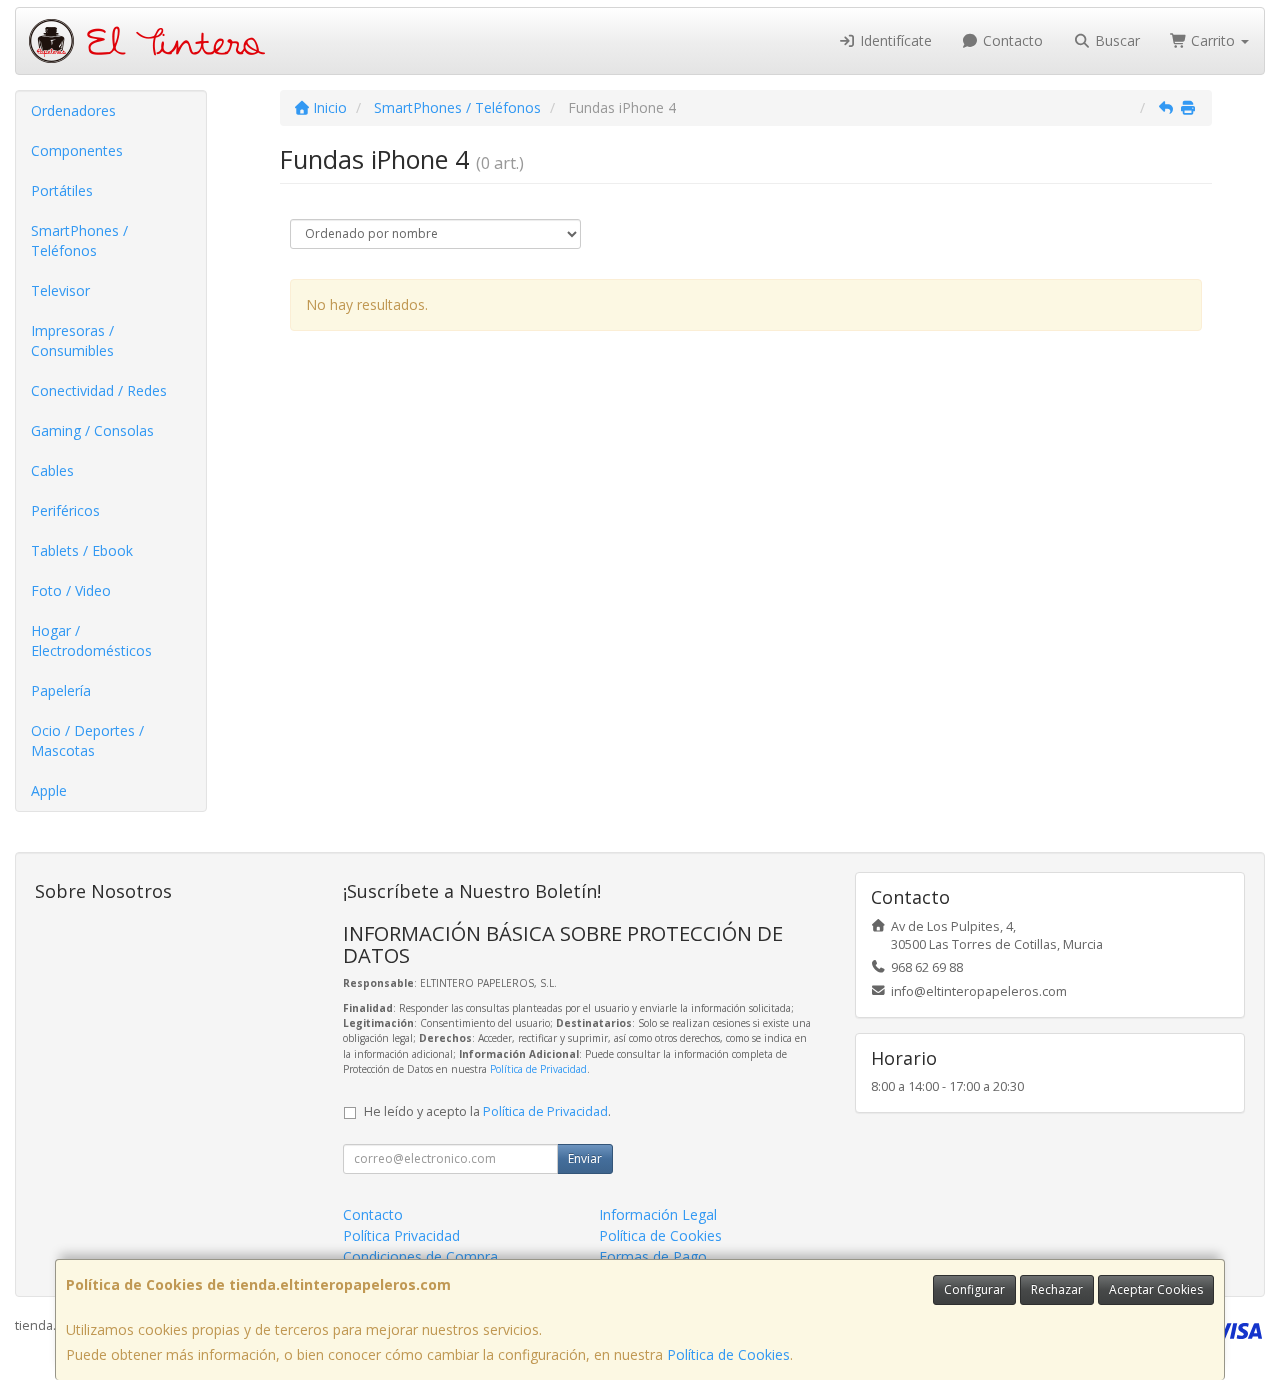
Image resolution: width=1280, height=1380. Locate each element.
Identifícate (894, 40)
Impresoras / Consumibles (72, 340)
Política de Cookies (728, 1354)
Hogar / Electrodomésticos (91, 640)
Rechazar (1057, 1289)
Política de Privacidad (538, 1069)
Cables (52, 470)
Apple (49, 790)
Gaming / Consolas (92, 430)
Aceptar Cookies (1156, 1289)
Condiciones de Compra (420, 1256)
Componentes (77, 150)
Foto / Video (71, 590)
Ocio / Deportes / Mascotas (87, 740)
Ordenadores (73, 110)
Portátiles (62, 190)
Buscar (1115, 40)
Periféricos (65, 510)
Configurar (974, 1289)
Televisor (60, 290)
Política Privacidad (401, 1235)
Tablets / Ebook (82, 550)
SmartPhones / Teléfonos (79, 240)
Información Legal (658, 1214)
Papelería (61, 690)
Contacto (1011, 40)
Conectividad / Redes (99, 390)
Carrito (1213, 40)
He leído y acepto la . (487, 1111)
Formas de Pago (653, 1256)
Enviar (585, 1158)
